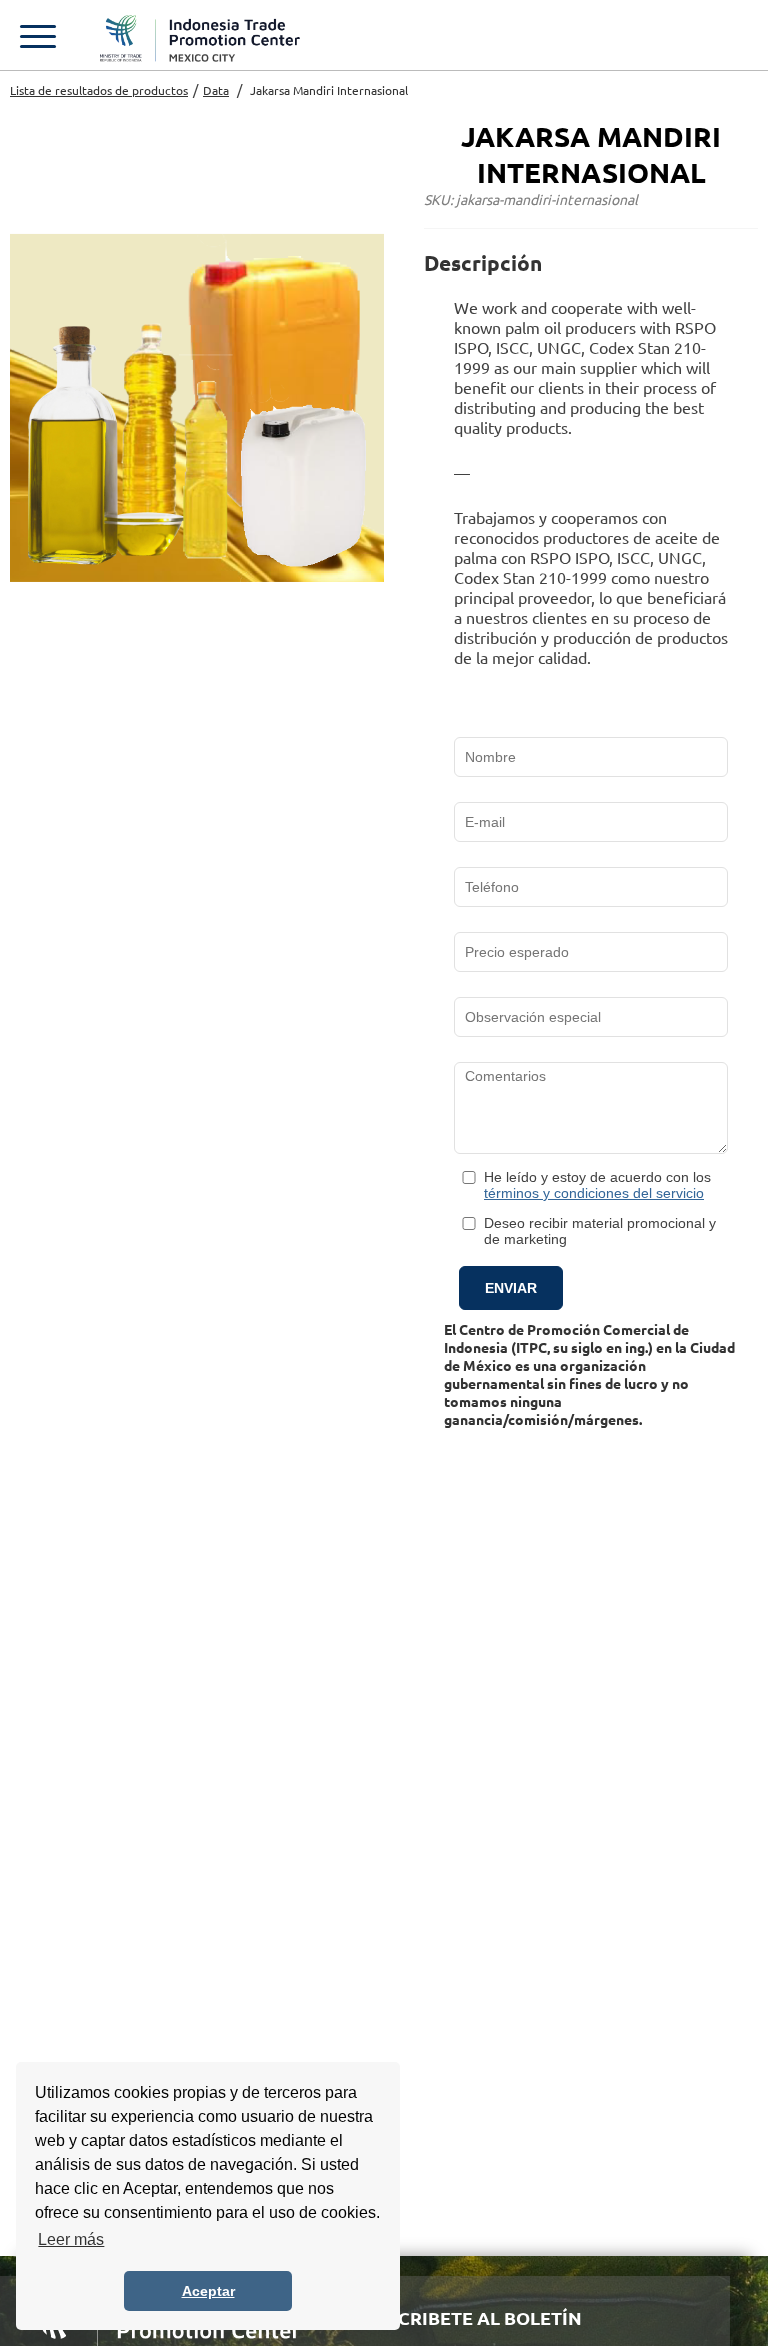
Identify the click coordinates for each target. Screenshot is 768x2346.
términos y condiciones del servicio (594, 1193)
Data (216, 90)
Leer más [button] (71, 2239)
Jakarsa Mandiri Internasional (329, 90)
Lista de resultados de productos (99, 90)
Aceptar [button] (208, 2291)
